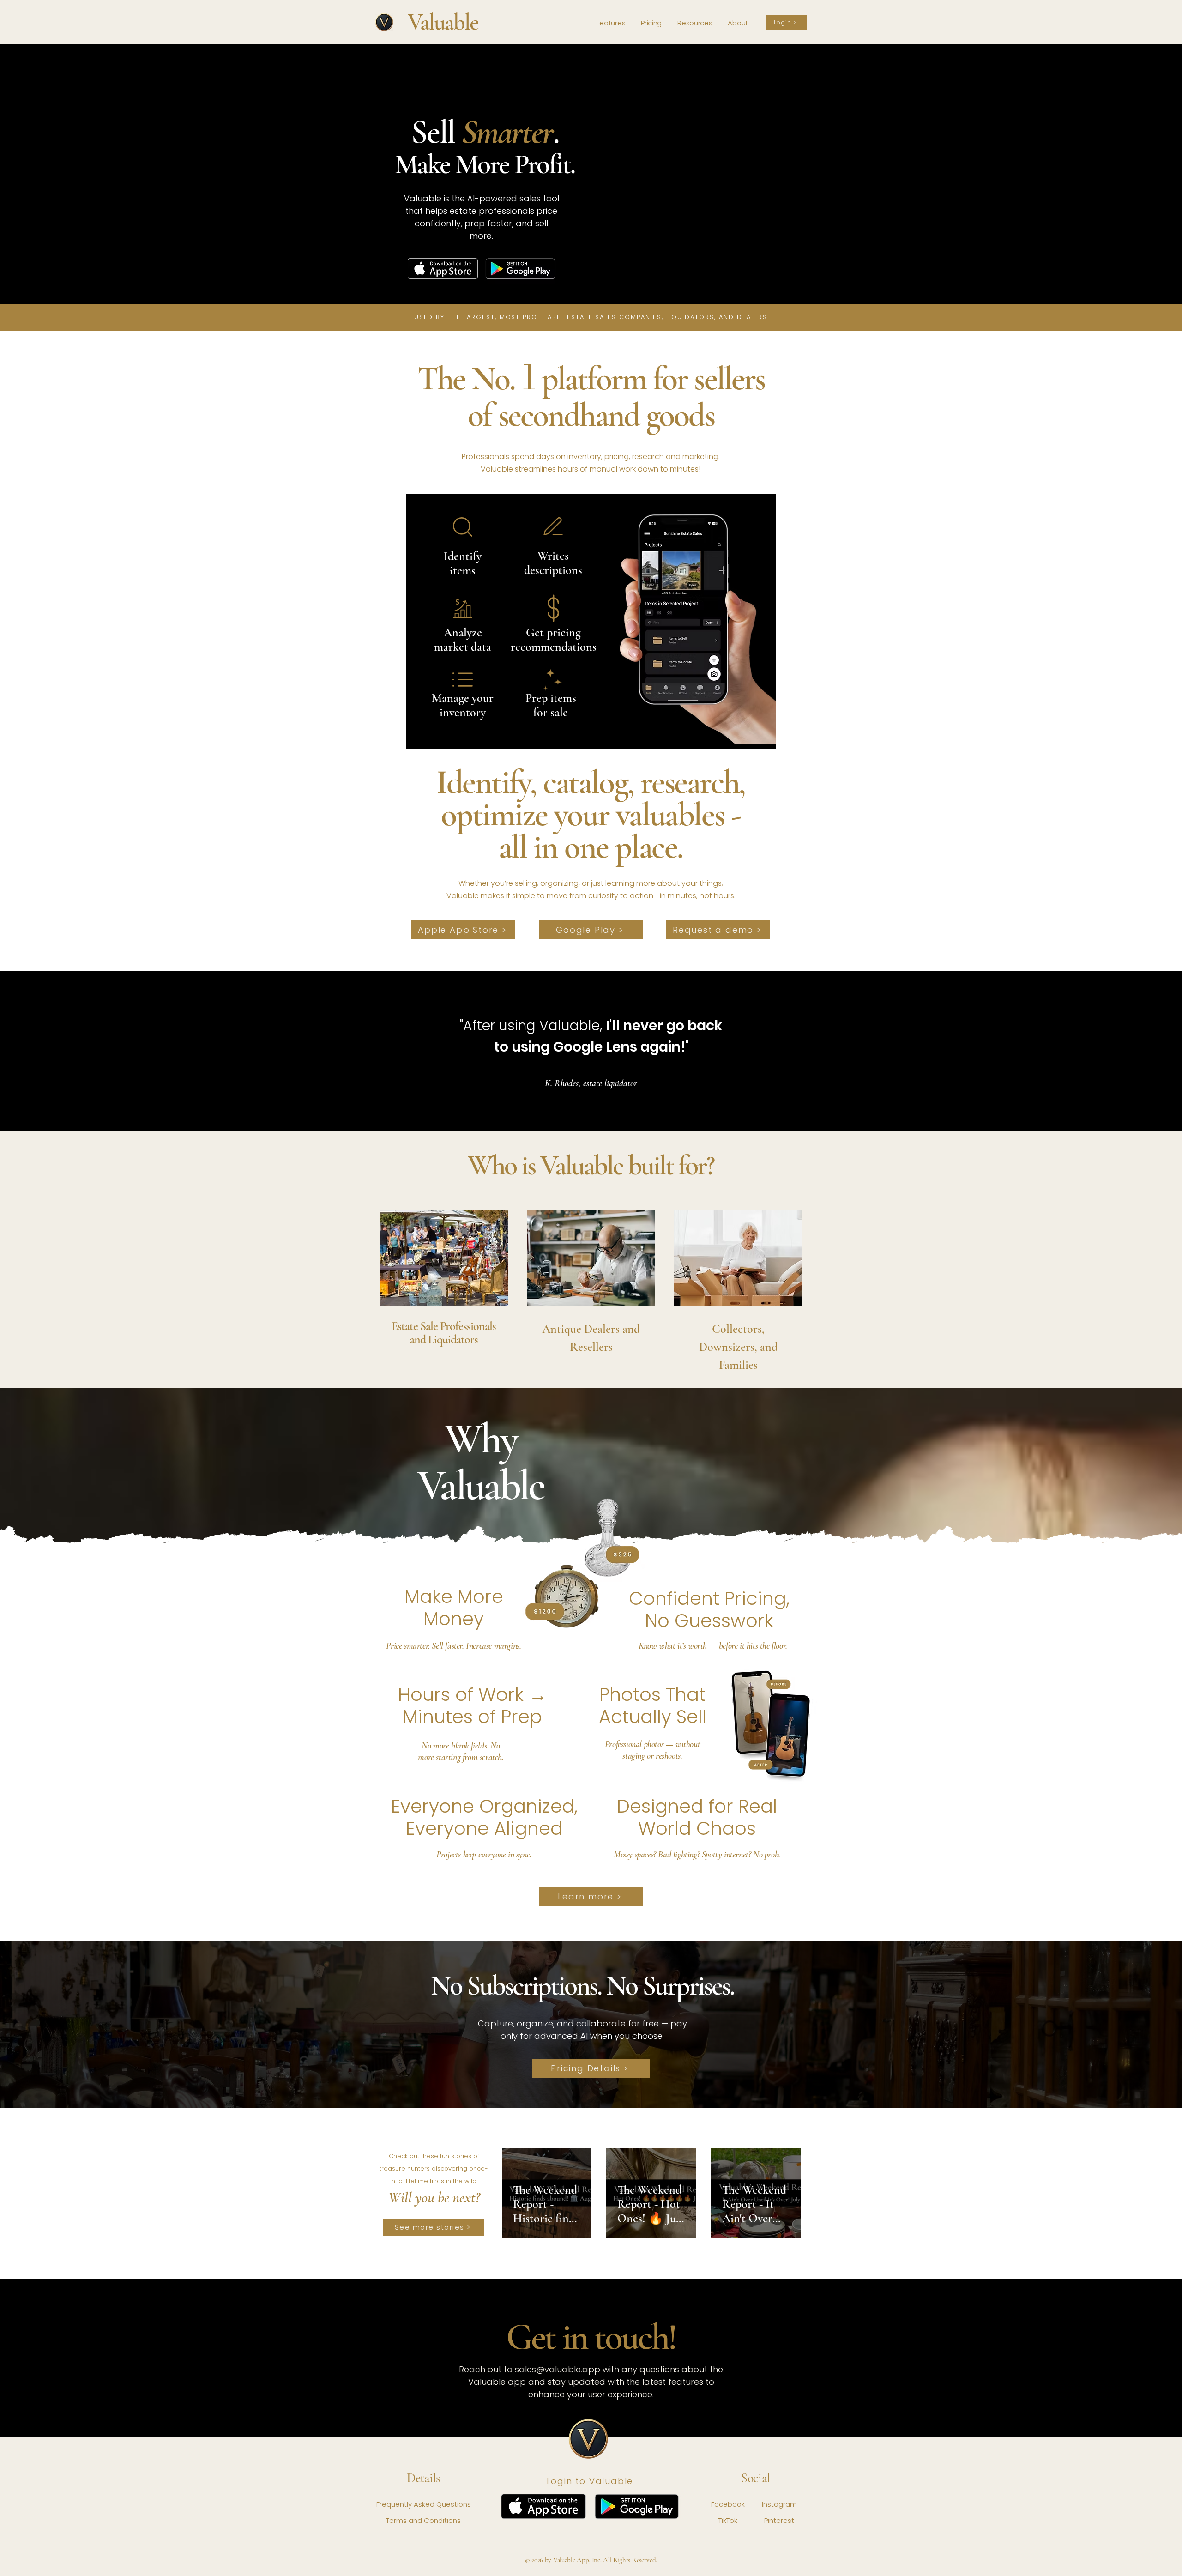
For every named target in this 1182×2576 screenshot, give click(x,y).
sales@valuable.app (558, 2369)
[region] (444, 1284)
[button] (695, 23)
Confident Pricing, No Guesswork (709, 1609)
